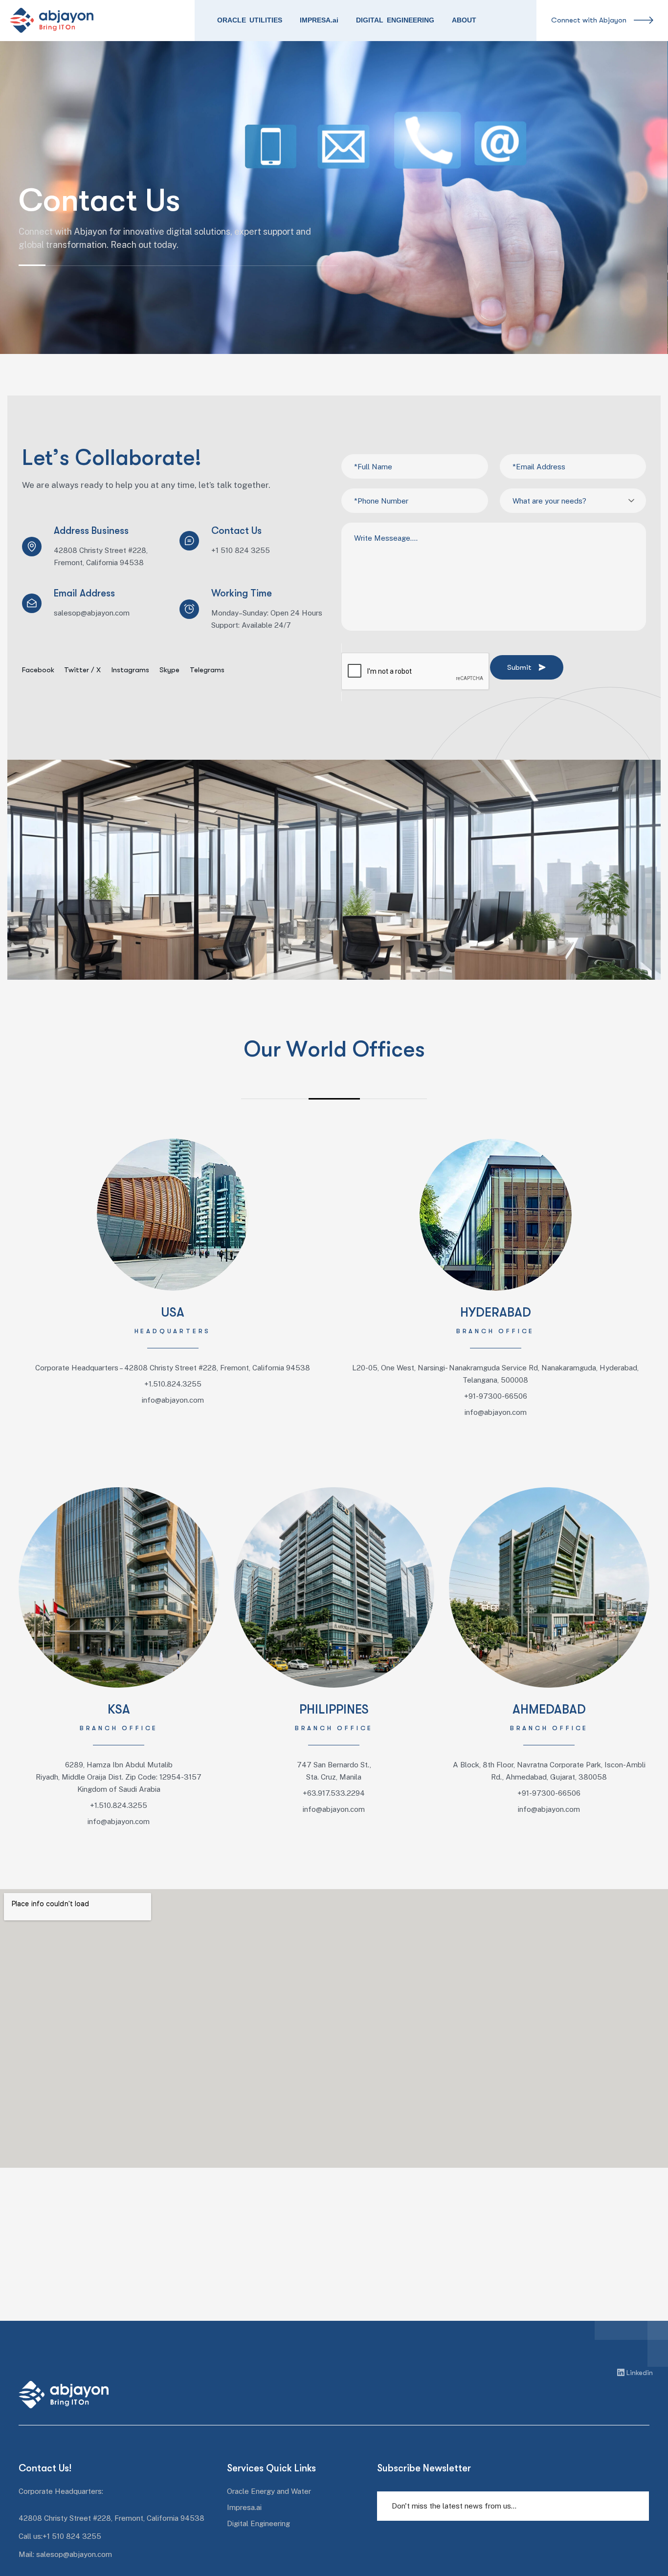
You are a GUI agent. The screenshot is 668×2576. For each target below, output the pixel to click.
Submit (519, 667)
